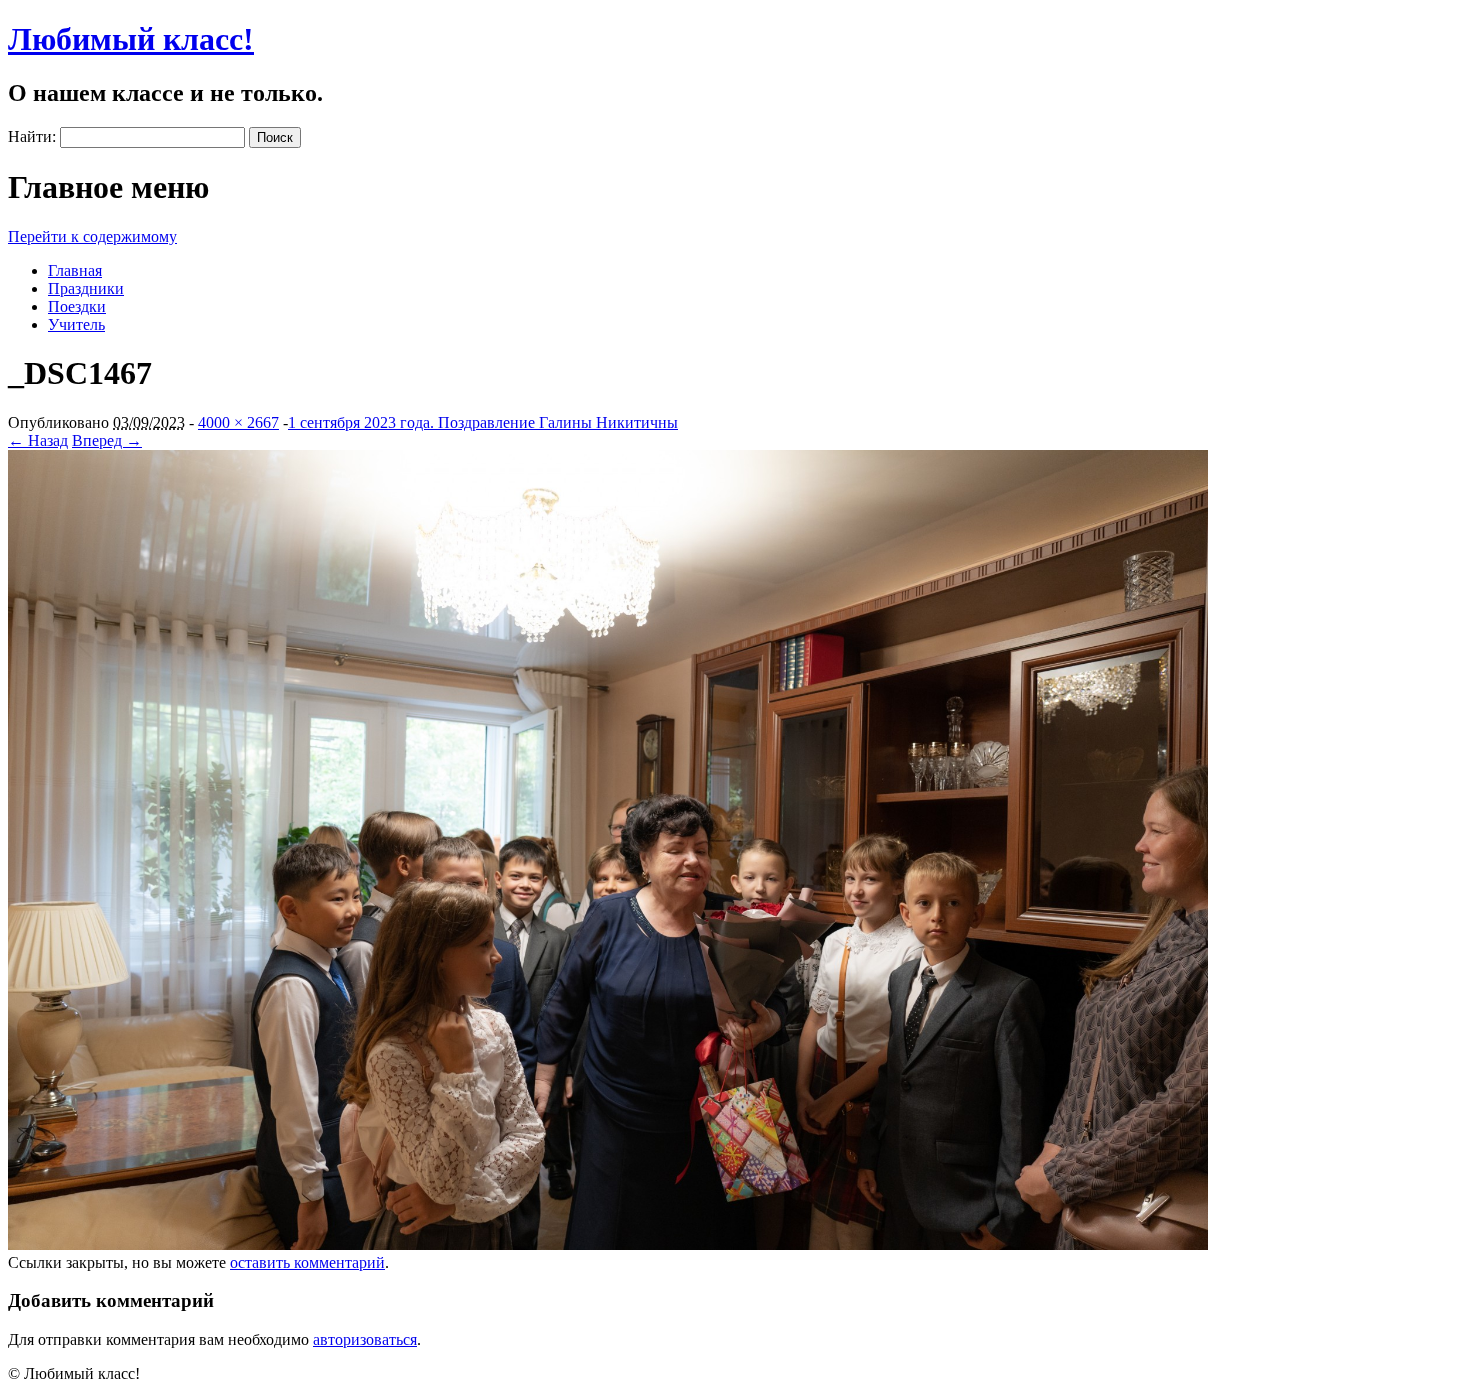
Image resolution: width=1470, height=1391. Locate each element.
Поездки (77, 306)
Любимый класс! (131, 39)
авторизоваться (365, 1339)
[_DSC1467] (608, 1244)
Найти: (32, 136)
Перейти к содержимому (92, 236)
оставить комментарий (307, 1262)
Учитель (76, 324)
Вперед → (107, 440)
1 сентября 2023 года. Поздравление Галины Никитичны (483, 422)
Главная (75, 270)
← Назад (38, 440)
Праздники (86, 288)
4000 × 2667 (238, 422)
